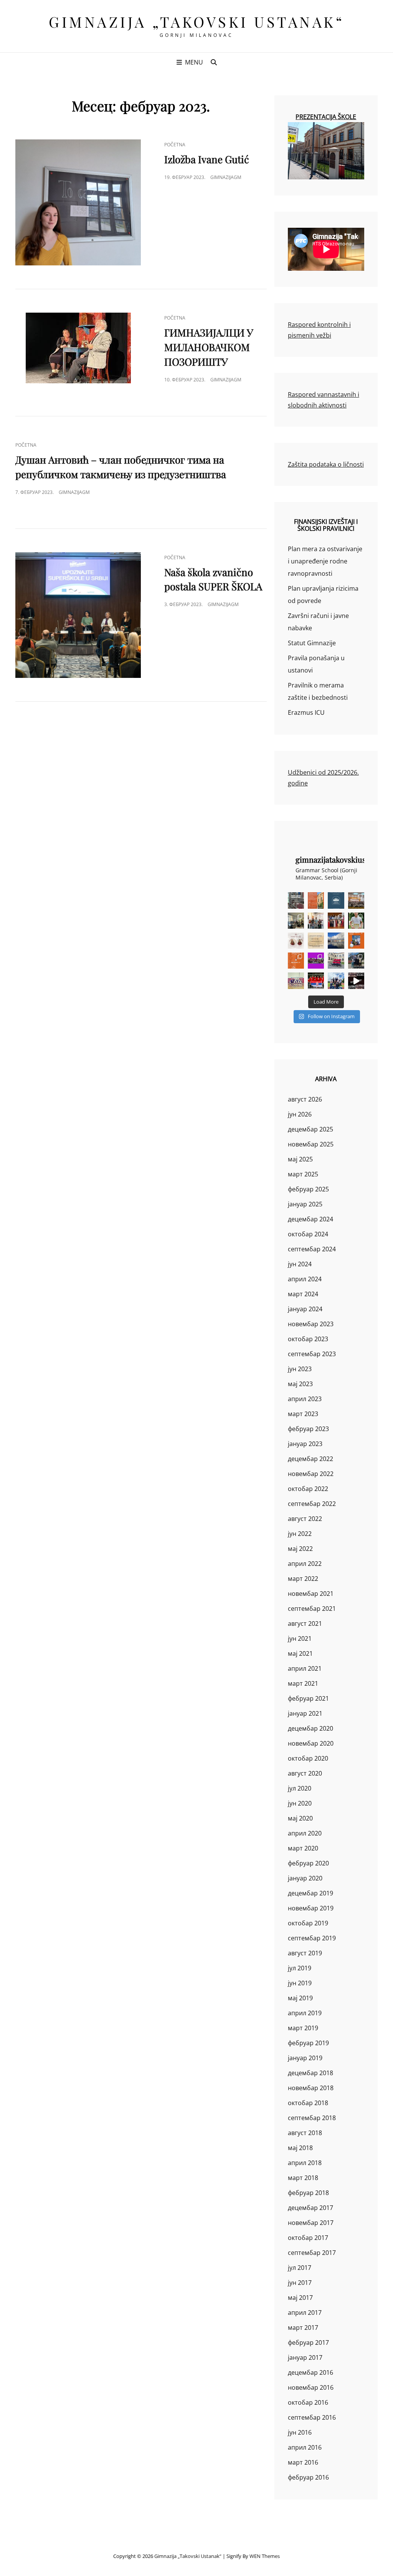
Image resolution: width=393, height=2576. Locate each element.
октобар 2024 (308, 1234)
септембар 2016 (312, 2417)
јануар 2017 (305, 2357)
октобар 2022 (308, 1489)
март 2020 (303, 1848)
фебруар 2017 (308, 2342)
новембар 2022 (311, 1474)
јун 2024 (300, 1264)
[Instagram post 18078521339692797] (296, 900)
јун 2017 (300, 2283)
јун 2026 (300, 1114)
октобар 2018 (308, 2103)
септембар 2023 (312, 1354)
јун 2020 (300, 1803)
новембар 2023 (311, 1324)
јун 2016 (300, 2432)
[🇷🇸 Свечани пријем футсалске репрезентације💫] (336, 961)
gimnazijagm (226, 177)
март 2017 (303, 2328)
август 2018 (305, 2133)
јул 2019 (300, 1968)
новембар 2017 (311, 2223)
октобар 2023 (308, 1339)
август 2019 (305, 1953)
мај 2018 (300, 2148)
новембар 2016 (311, 2387)
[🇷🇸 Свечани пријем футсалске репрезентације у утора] (296, 981)
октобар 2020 (308, 1758)
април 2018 (305, 2163)
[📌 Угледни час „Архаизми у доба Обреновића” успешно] (296, 921)
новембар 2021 (311, 1594)
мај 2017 (300, 2298)
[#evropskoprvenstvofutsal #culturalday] (356, 981)
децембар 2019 (310, 1893)
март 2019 (303, 2028)
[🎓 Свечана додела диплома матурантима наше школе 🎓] (356, 900)
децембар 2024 (310, 1219)
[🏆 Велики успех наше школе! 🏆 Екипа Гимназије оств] (316, 981)
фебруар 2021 (308, 1698)
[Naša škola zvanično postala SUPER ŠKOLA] (78, 615)
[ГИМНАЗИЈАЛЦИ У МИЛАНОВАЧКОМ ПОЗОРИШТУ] (78, 348)
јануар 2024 (305, 1309)
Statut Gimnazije (312, 643)
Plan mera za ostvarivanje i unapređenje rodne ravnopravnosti (325, 561)
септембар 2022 (312, 1504)
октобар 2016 (308, 2402)
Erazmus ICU (306, 712)
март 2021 (303, 1683)
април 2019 (305, 2013)
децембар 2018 (310, 2073)
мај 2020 (300, 1818)
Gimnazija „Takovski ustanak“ (196, 22)
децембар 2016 (310, 2372)
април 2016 (305, 2447)
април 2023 (305, 1399)
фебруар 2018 (308, 2193)
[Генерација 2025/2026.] (296, 941)
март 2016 (303, 2462)
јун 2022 (300, 1534)
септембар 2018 (312, 2118)
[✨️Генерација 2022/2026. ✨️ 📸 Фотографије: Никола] (336, 921)
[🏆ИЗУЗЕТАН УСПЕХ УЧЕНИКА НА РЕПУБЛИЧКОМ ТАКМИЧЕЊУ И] (296, 961)
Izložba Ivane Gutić (207, 159)
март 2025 (303, 1174)
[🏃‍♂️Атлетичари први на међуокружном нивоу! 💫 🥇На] (356, 961)
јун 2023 (300, 1369)
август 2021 (305, 1623)
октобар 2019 (308, 1923)
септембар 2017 (312, 2253)
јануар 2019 (305, 2058)
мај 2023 (300, 1384)
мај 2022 (300, 1549)
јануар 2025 (305, 1204)
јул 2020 (300, 1788)
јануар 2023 (305, 1444)
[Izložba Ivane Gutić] (78, 202)
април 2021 (305, 1668)
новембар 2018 (311, 2088)
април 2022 (305, 1564)
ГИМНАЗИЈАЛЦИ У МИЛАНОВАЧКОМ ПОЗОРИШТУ (209, 347)
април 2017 (305, 2313)
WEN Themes (265, 2556)
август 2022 (305, 1519)
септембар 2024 (312, 1249)
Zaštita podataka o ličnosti (326, 464)
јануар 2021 (305, 1713)
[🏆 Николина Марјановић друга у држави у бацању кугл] (356, 941)
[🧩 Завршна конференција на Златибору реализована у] (316, 961)
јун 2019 (300, 1983)
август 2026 (305, 1099)
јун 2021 (300, 1638)
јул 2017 (300, 2268)
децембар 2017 (310, 2208)
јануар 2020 (305, 1878)
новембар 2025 (311, 1144)
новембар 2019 (311, 1908)
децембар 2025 (310, 1129)
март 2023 (303, 1414)
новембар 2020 (311, 1743)
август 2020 (305, 1773)
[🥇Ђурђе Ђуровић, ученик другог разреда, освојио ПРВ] (336, 941)
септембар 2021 (312, 1609)
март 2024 (303, 1294)
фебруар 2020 (308, 1863)
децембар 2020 (310, 1728)
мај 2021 (300, 1653)
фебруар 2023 (308, 1429)
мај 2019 (300, 1998)
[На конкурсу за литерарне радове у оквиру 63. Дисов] (356, 921)
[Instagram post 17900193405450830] (316, 941)
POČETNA (175, 145)
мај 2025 (300, 1159)
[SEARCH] (214, 62)
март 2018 (303, 2178)
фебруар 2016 (308, 2477)
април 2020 (305, 1833)
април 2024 (305, 1279)
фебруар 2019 (308, 2043)
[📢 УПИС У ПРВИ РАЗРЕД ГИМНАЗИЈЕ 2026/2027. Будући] (336, 900)
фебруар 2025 (308, 1189)
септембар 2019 (312, 1938)
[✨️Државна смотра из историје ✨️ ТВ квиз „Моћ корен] (316, 921)
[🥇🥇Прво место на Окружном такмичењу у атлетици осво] (336, 981)
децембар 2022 (310, 1459)
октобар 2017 (308, 2238)
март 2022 (303, 1579)
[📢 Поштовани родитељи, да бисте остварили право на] (316, 900)
